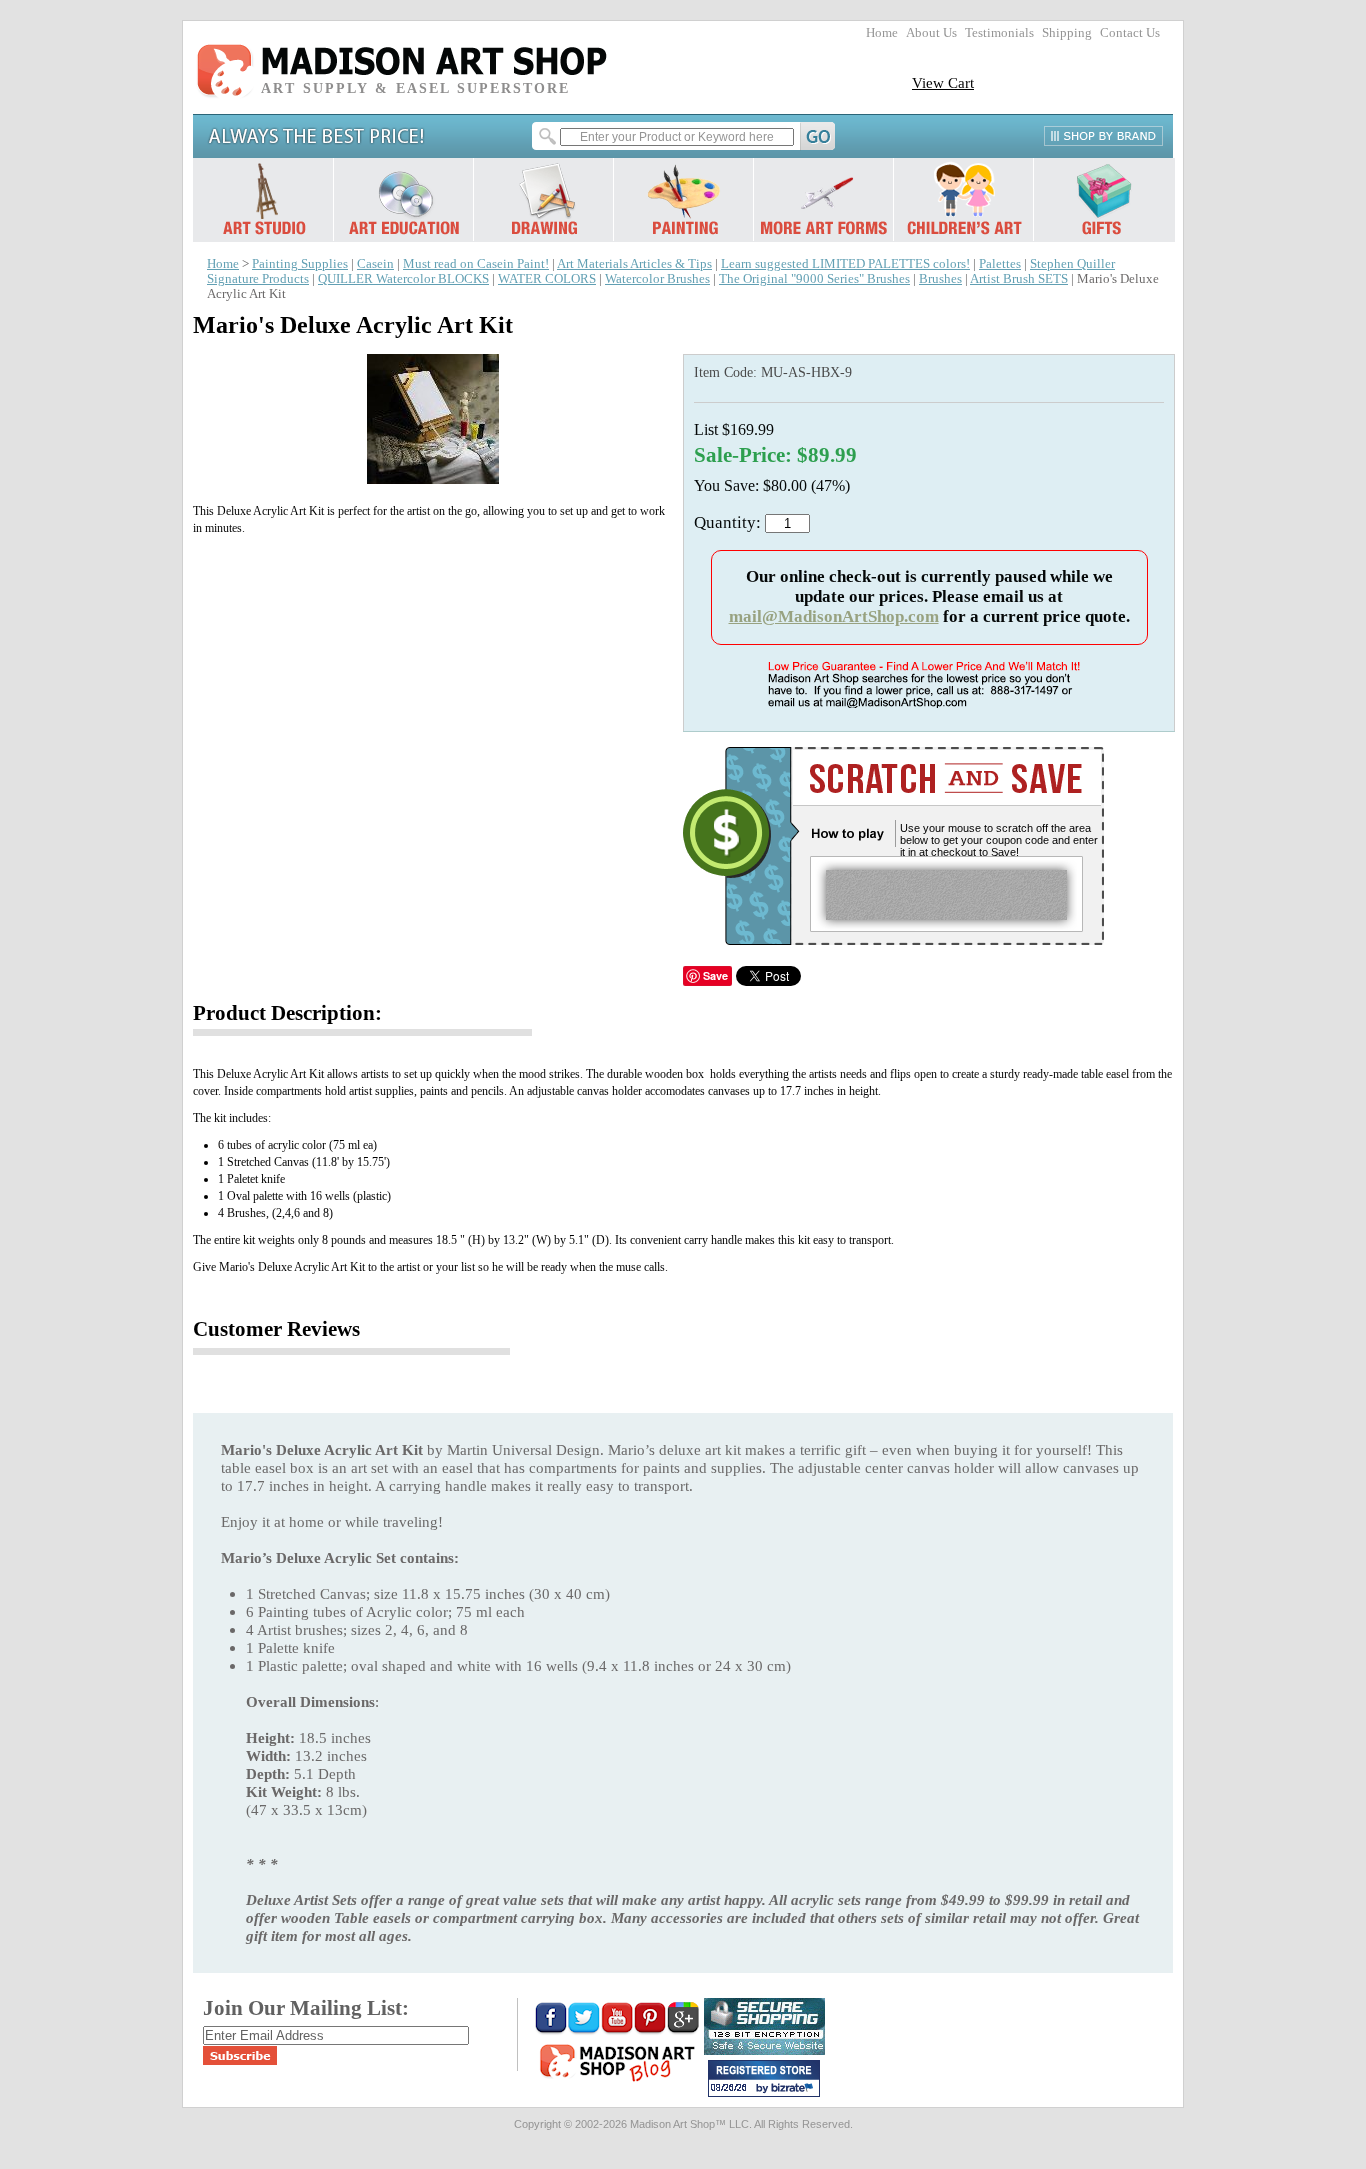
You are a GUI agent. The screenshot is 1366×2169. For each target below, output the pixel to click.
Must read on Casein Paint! (476, 264)
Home (882, 33)
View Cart (943, 82)
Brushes (940, 279)
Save (715, 975)
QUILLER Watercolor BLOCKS (403, 279)
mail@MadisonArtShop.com (834, 616)
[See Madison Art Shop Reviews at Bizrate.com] (764, 2078)
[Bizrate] (795, 2089)
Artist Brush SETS (1019, 279)
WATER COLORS (547, 279)
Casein (375, 264)
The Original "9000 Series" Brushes (814, 279)
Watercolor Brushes (657, 279)
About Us (931, 33)
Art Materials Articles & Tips (634, 264)
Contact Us (1130, 33)
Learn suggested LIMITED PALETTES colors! (845, 264)
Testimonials (999, 33)
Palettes (1000, 264)
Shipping (1067, 33)
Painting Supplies (300, 264)
